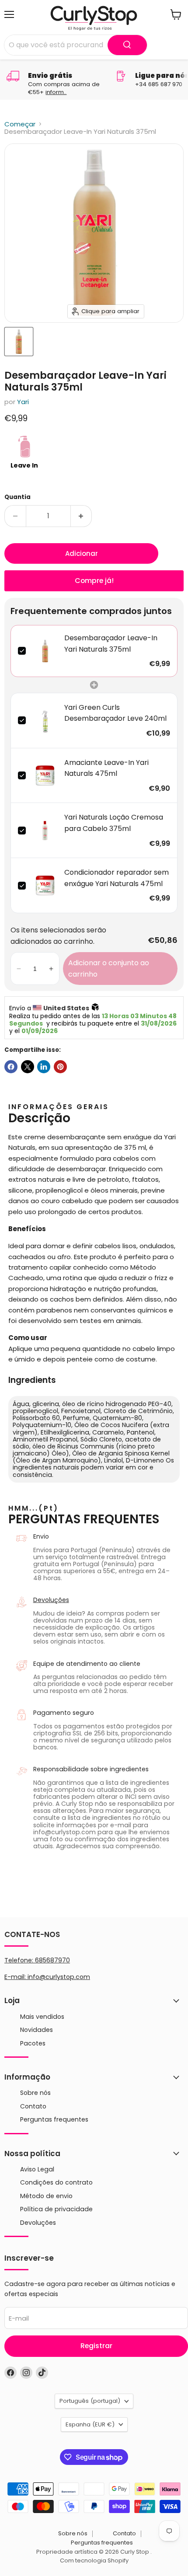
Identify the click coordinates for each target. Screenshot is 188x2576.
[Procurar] (127, 45)
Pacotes (33, 2043)
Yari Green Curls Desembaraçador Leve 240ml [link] (115, 713)
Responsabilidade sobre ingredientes (91, 1769)
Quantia (17, 497)
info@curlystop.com (59, 1977)
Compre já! (94, 581)
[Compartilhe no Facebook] (11, 1067)
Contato (33, 2106)
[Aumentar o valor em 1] (82, 516)
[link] (45, 651)
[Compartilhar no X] (28, 1067)
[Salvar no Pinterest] (60, 1067)
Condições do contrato (56, 2182)
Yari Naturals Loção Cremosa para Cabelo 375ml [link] (114, 823)
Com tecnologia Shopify (94, 2560)
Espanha (90, 2424)
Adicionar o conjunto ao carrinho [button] (109, 969)
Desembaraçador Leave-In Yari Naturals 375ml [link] (111, 644)
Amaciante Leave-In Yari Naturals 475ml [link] (106, 768)
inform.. (56, 92)
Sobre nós (35, 2093)
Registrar (96, 2346)
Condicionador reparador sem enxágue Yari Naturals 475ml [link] (117, 878)
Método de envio (46, 2196)
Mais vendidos (42, 2017)
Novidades (37, 2030)
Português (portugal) (90, 2401)
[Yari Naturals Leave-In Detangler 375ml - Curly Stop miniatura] (19, 342)
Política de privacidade (56, 2209)
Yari (23, 402)
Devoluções (51, 1600)
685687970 (52, 1960)
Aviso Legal (37, 2169)
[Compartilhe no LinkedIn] (44, 1067)
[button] (19, 969)
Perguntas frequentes (54, 2119)
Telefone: (37, 1960)
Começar (20, 124)
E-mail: (16, 1977)
